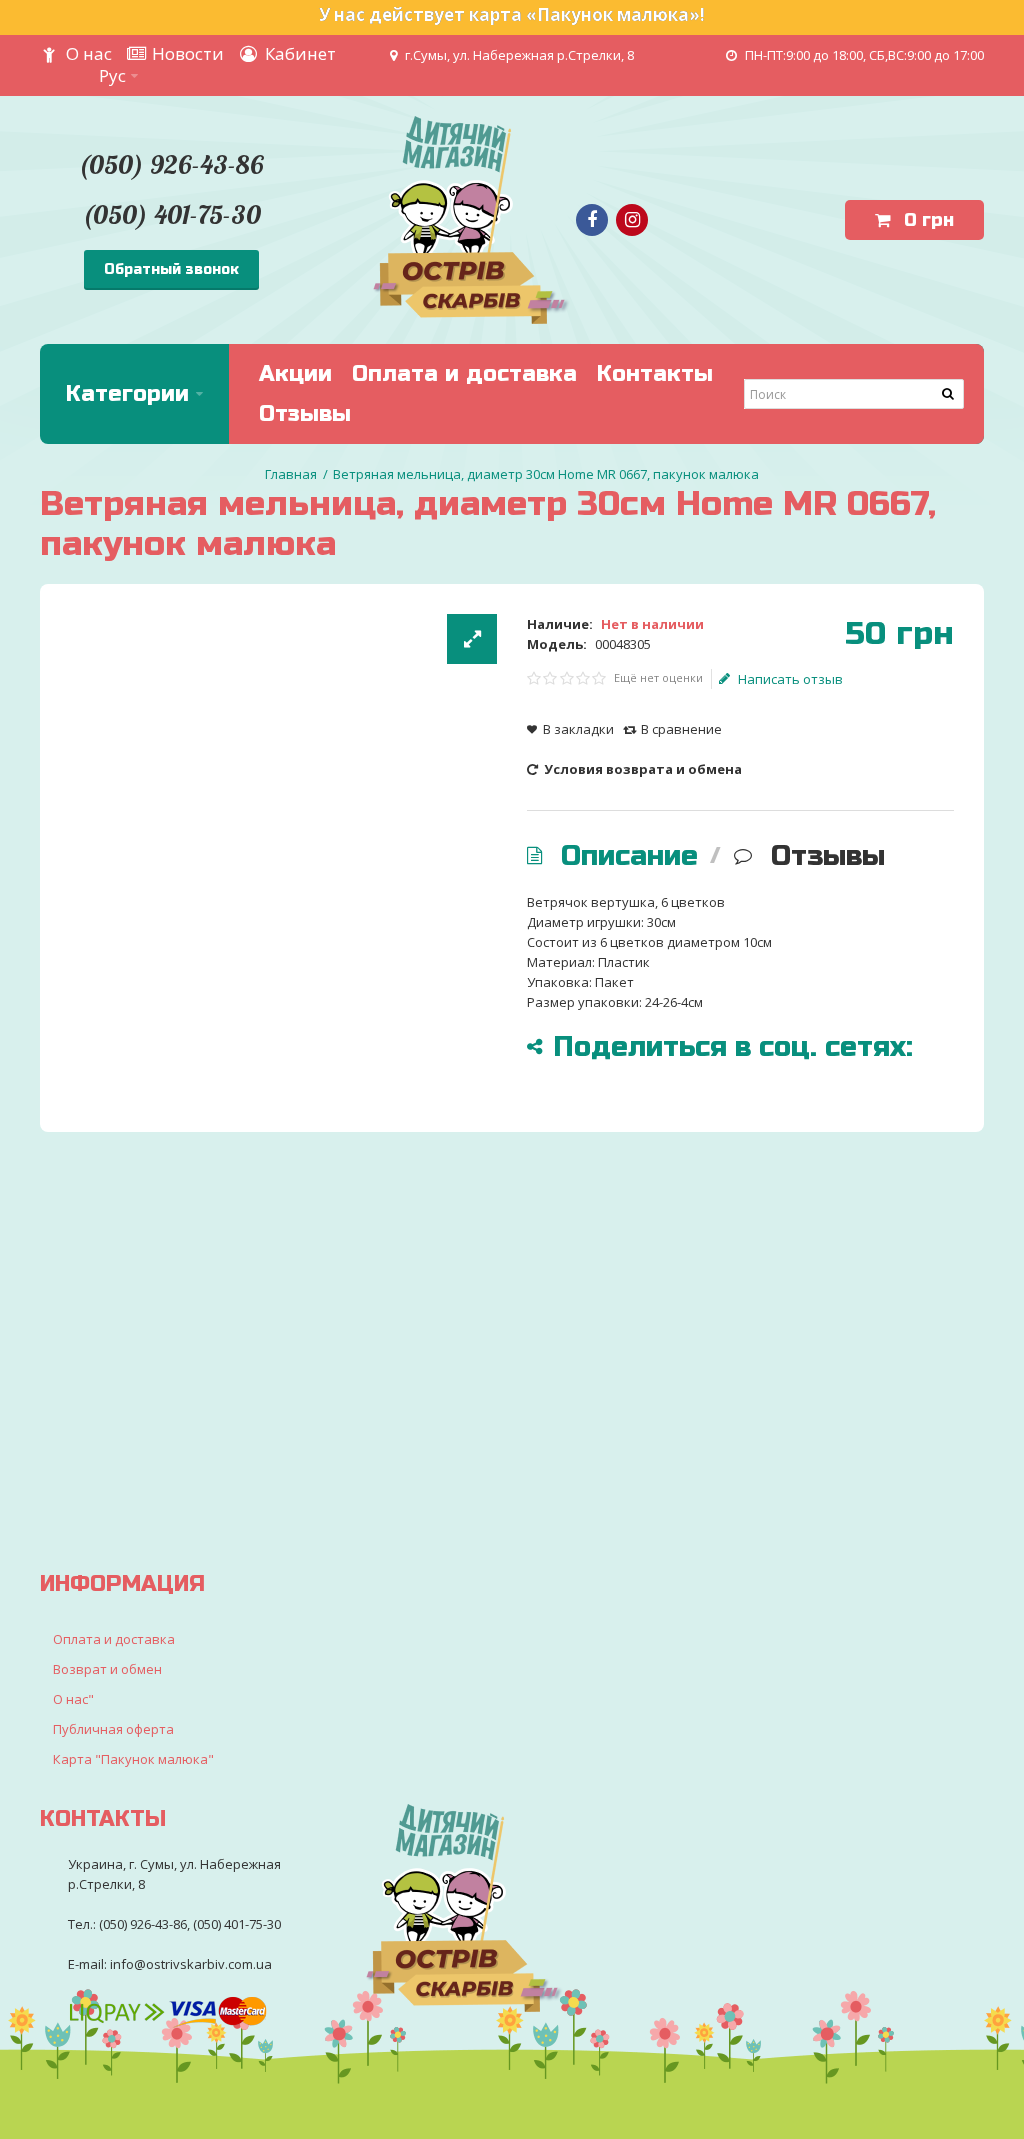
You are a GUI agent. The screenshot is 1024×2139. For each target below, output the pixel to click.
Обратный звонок (171, 269)
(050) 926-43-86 (171, 164)
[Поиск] (949, 394)
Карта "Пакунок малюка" (133, 1759)
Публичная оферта (113, 1729)
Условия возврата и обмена (641, 769)
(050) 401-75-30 (171, 214)
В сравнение (681, 729)
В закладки (578, 729)
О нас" (73, 1699)
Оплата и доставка (114, 1639)
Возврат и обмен (107, 1669)
